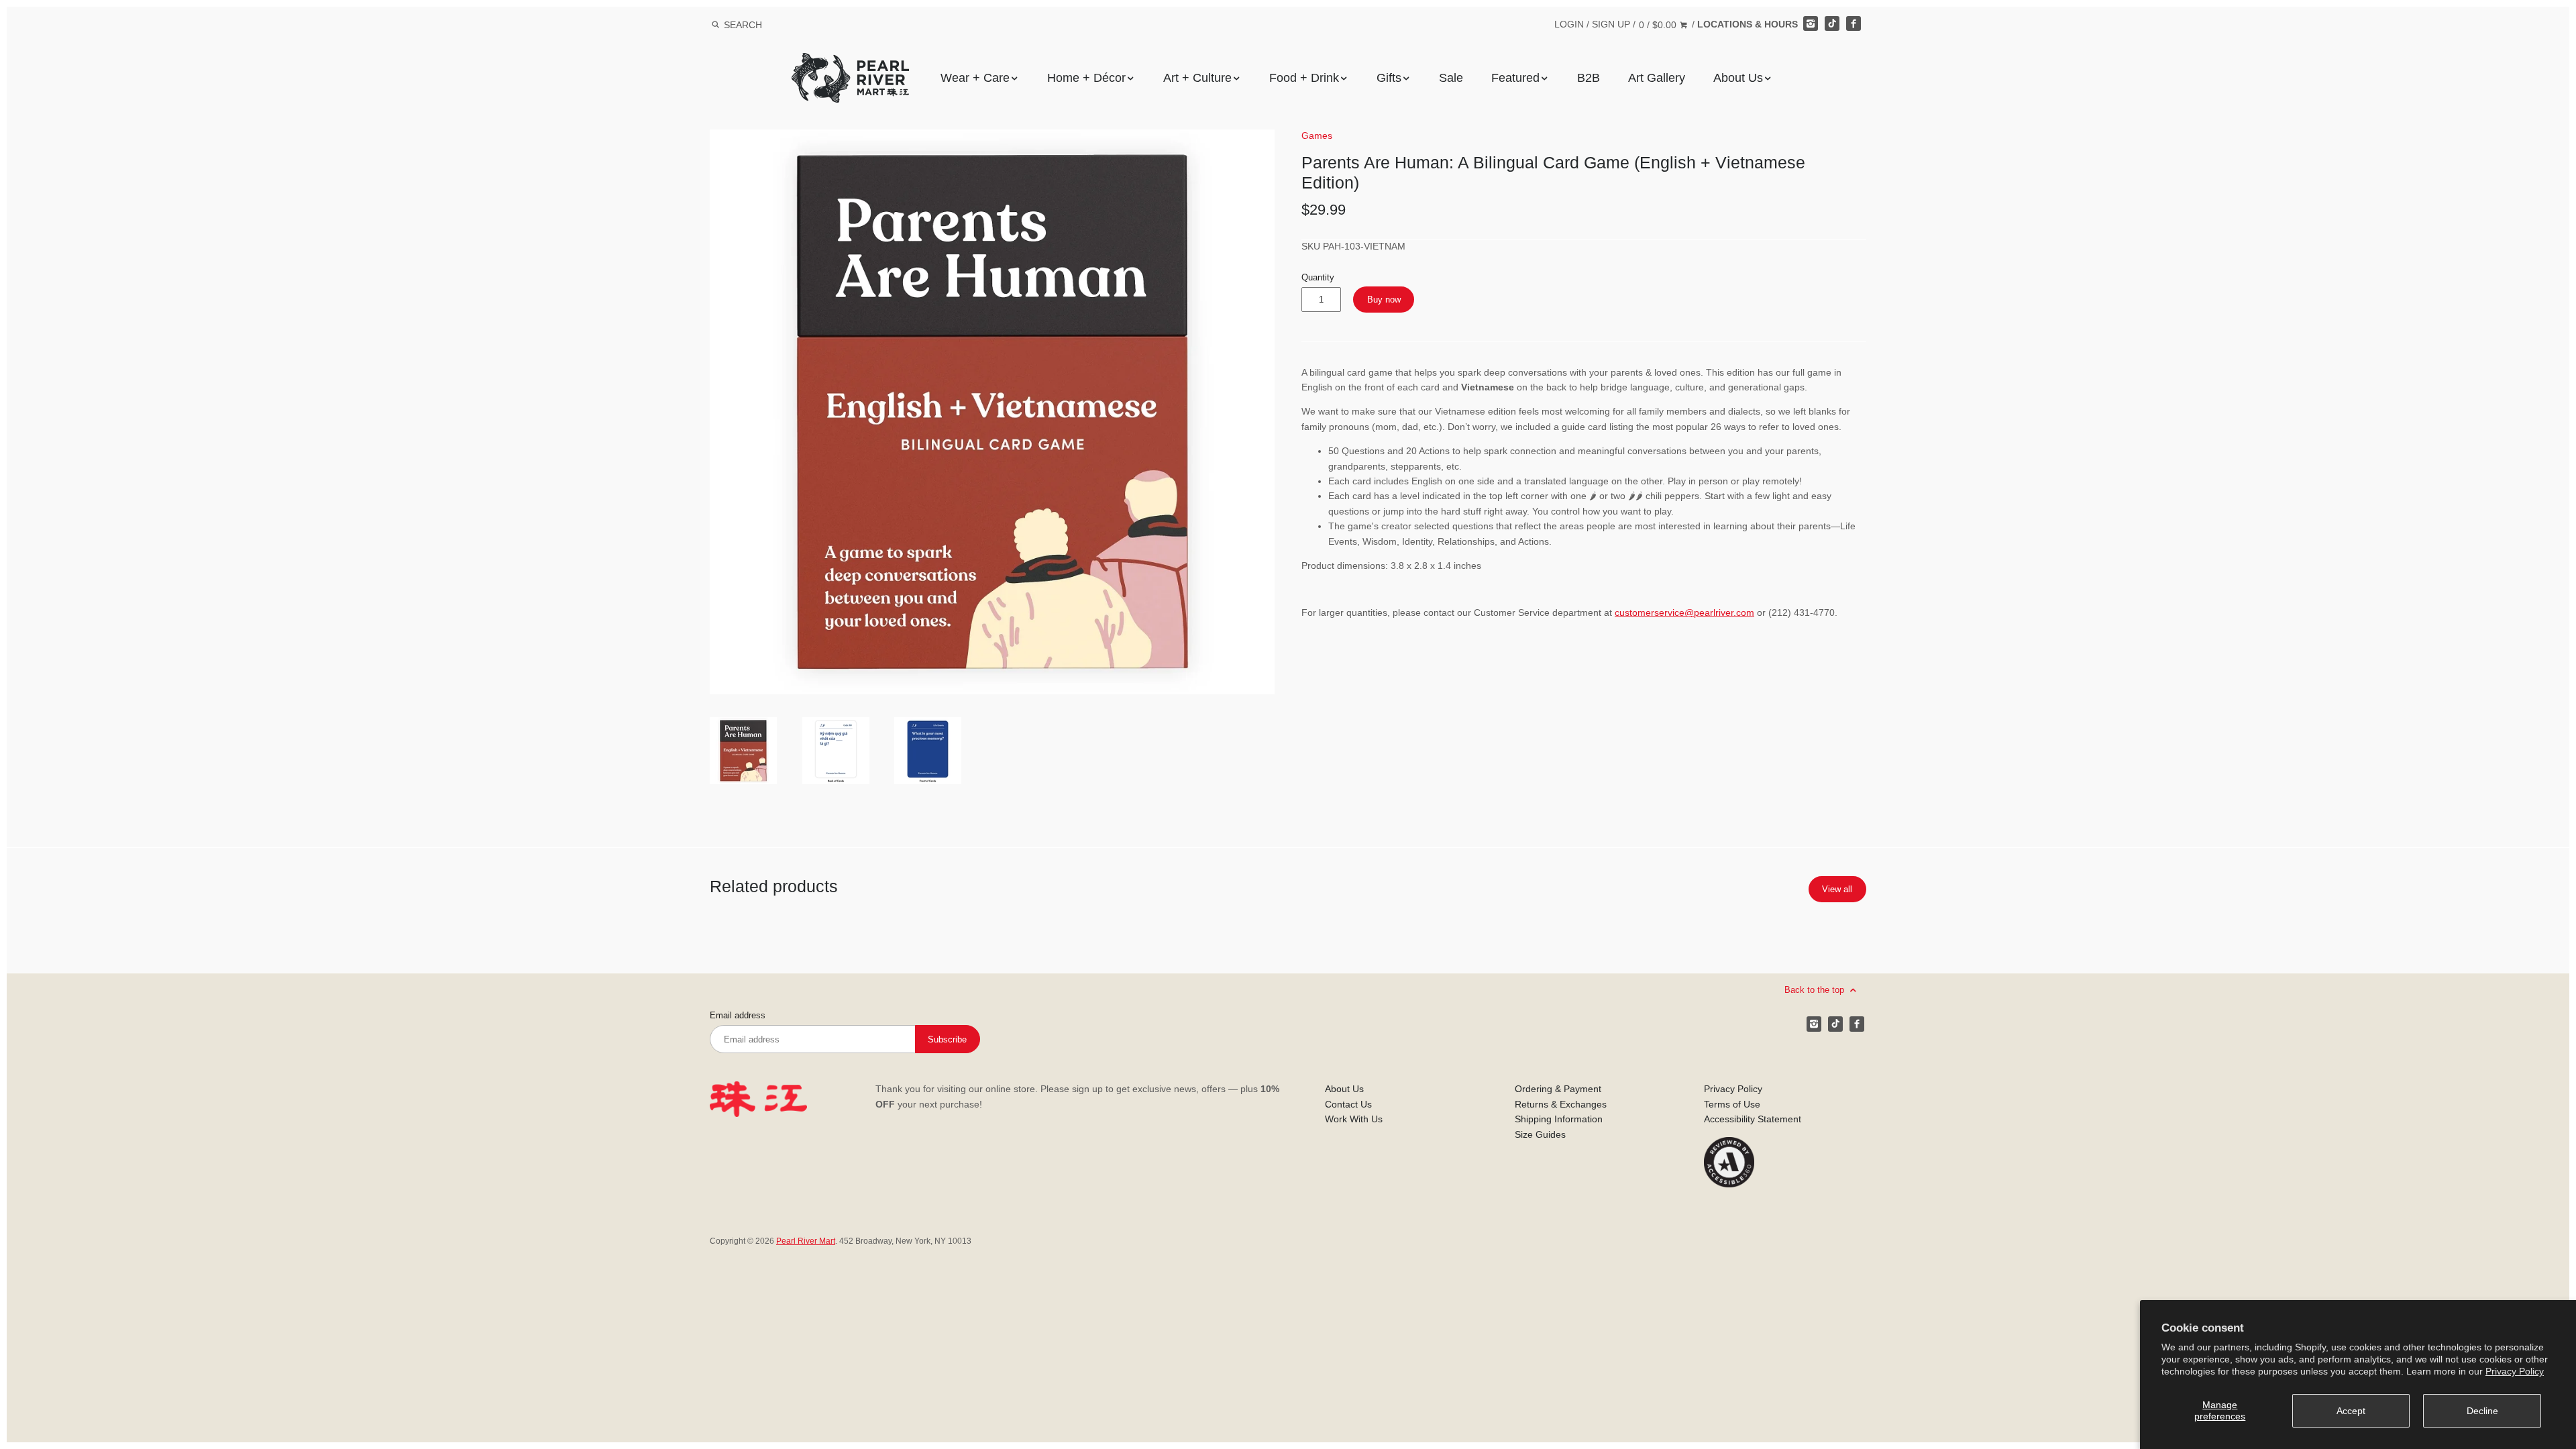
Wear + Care (975, 78)
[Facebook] (1854, 23)
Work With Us (1354, 1119)
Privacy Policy (2515, 1371)
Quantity (1318, 278)
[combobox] (761, 24)
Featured (1515, 78)
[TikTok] (1832, 23)
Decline (2482, 1411)
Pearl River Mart (806, 1241)
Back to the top (1816, 990)
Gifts (1389, 78)
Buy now (1384, 300)
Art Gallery (1657, 78)
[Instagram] (1811, 23)
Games (1317, 136)
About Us (1738, 78)
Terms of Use (1732, 1104)
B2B (1589, 78)
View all (1837, 889)
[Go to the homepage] (850, 63)
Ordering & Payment (1558, 1089)
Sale (1451, 78)
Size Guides (1540, 1134)
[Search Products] (715, 25)
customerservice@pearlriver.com (1684, 612)
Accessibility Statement (1753, 1119)
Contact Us (1348, 1104)
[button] (992, 412)
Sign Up (1611, 24)
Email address (738, 1016)
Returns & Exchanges (1561, 1104)
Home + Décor (1086, 78)
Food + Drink (1304, 78)
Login (1569, 24)
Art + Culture (1197, 78)
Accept (2351, 1411)
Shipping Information (1559, 1119)
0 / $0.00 (1659, 25)
